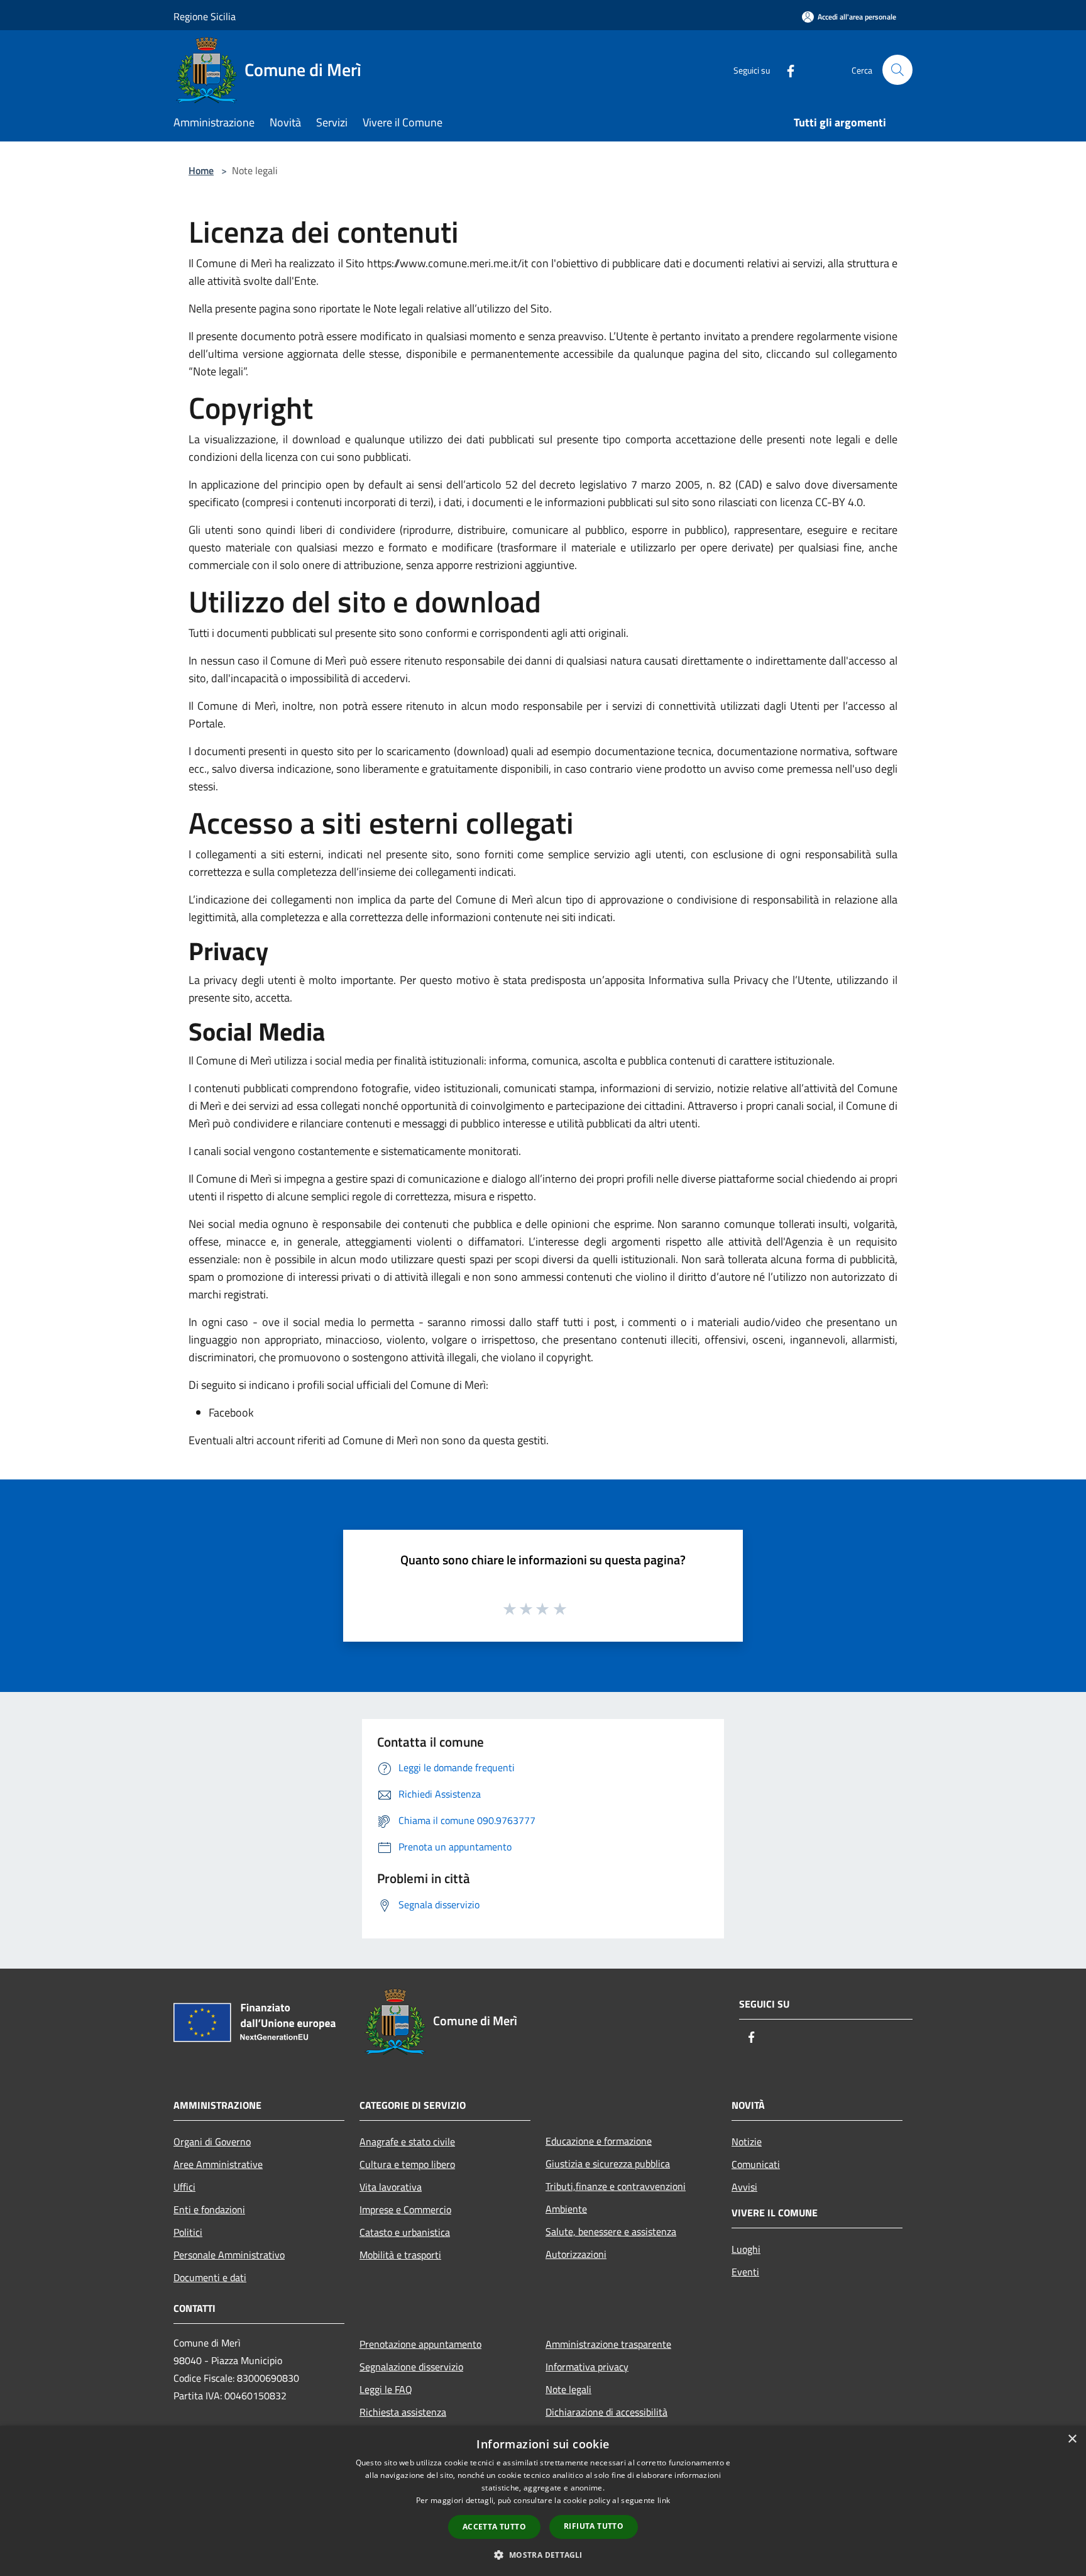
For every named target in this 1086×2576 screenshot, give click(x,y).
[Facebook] (786, 69)
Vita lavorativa (391, 2187)
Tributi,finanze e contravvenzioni (616, 2186)
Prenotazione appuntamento (420, 2344)
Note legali (568, 2389)
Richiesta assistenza (403, 2412)
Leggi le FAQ (386, 2389)
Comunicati (756, 2164)
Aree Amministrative (218, 2164)
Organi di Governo (212, 2142)
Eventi (745, 2272)
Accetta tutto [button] (494, 2527)
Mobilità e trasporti (400, 2255)
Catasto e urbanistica (405, 2232)
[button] (543, 2555)
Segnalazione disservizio (411, 2367)
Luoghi (746, 2249)
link (664, 2500)
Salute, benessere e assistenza (611, 2231)
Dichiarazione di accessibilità (606, 2412)
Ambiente (566, 2209)
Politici (188, 2232)
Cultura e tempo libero (407, 2164)
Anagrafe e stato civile (407, 2142)
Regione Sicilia (205, 16)
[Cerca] (897, 70)
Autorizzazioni (576, 2254)
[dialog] (543, 2501)
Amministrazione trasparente (608, 2344)
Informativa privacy (587, 2367)
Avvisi (744, 2187)
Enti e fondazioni (209, 2209)
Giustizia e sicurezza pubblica (608, 2164)
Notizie (747, 2142)
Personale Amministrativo (229, 2255)
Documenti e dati (210, 2277)
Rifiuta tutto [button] (594, 2526)
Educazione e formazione (599, 2141)
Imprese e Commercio (405, 2209)
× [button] (1072, 2439)
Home (201, 170)
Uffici (184, 2187)
